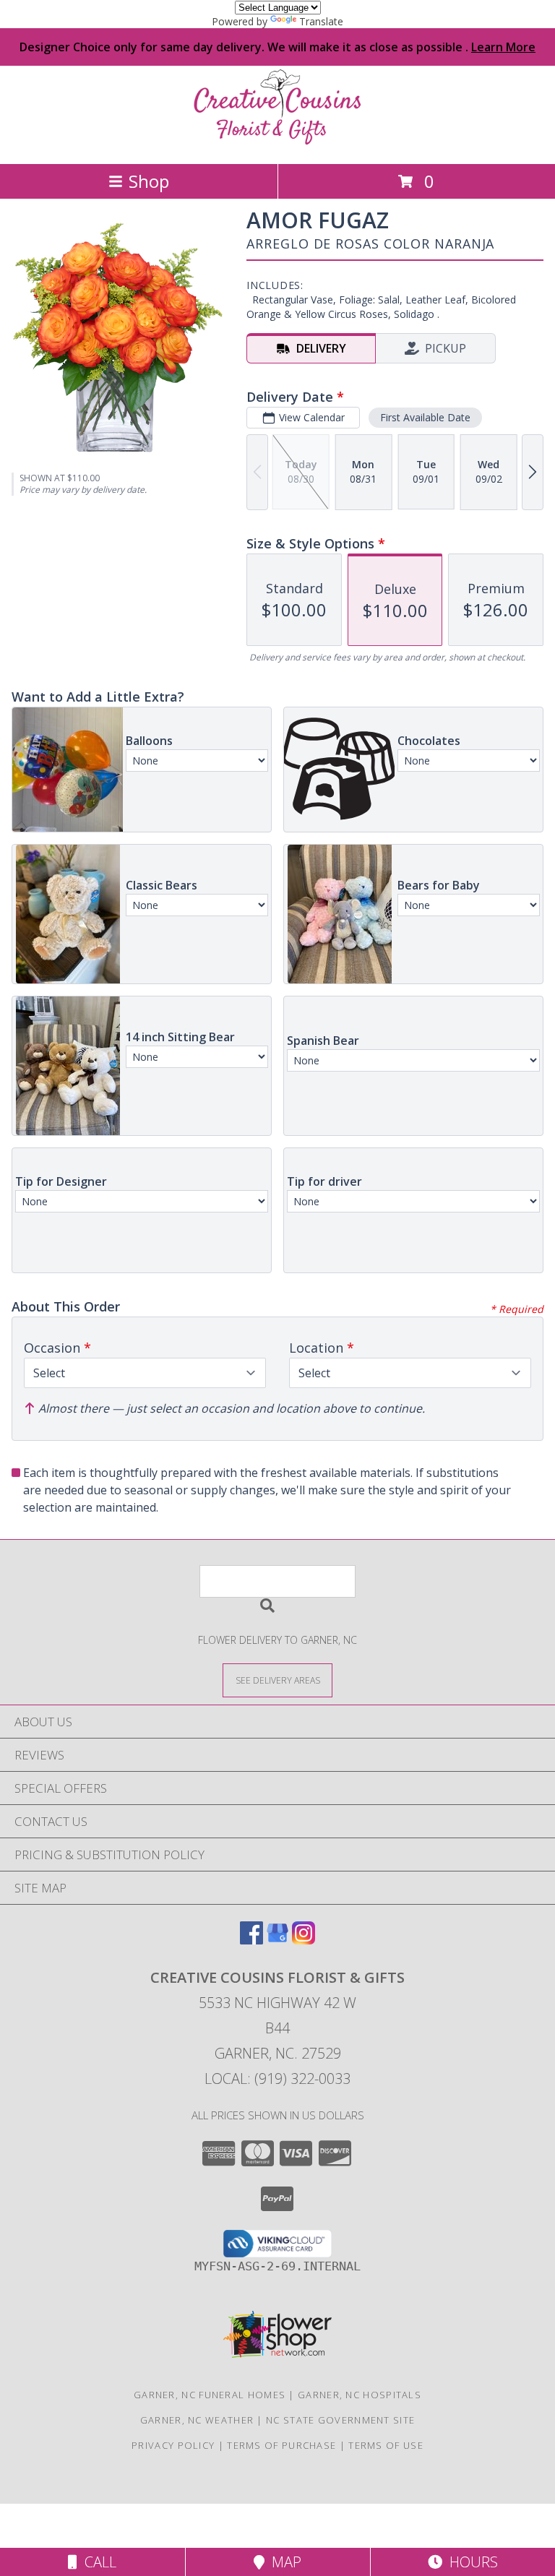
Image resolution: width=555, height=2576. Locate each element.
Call (97, 2562)
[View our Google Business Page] (277, 1940)
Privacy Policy (173, 2445)
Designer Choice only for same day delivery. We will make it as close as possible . (277, 47)
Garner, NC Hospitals (360, 2395)
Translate (321, 21)
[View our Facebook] (251, 1940)
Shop (149, 181)
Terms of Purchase (281, 2445)
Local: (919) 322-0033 (277, 2079)
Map (283, 2562)
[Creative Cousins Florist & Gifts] (277, 143)
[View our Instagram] (304, 1940)
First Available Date (425, 417)
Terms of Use (386, 2445)
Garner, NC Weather (197, 2420)
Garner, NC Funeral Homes (210, 2395)
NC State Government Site (340, 2420)
